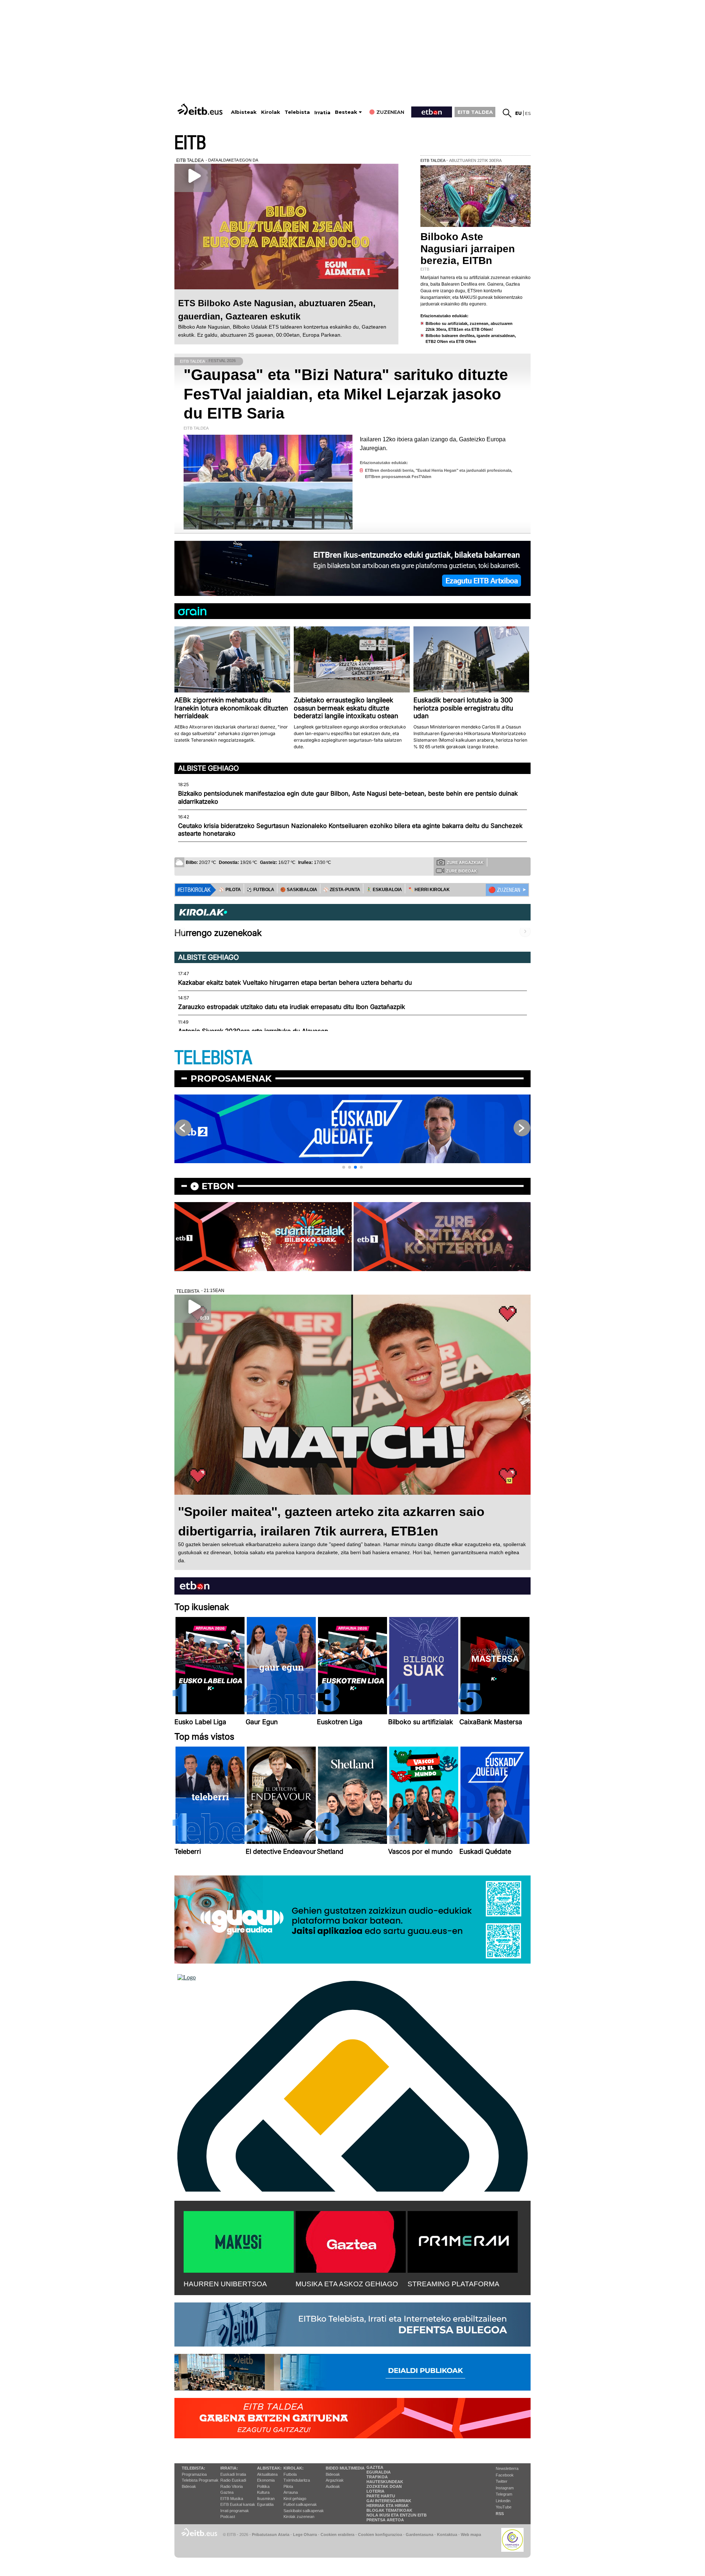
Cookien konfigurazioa (380, 2535)
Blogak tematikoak (389, 2510)
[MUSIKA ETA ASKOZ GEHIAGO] (351, 2240)
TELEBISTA (213, 1058)
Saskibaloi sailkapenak (304, 2511)
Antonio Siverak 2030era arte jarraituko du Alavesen (253, 1031)
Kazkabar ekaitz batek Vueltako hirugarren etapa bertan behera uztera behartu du (295, 983)
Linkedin (503, 2501)
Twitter (502, 2481)
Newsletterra (507, 2468)
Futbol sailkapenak (300, 2504)
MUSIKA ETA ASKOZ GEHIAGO (347, 2284)
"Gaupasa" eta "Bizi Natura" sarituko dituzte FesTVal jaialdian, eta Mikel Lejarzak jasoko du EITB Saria (346, 394)
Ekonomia (266, 2480)
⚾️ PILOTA (230, 890)
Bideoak (189, 2486)
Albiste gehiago (209, 768)
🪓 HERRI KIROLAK (429, 890)
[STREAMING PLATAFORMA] (463, 2240)
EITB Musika (232, 2499)
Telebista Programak (200, 2480)
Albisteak (244, 112)
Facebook (505, 2475)
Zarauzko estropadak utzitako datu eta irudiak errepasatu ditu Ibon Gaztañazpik (292, 1007)
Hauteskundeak (385, 2482)
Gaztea (227, 2492)
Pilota (288, 2486)
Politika (263, 2486)
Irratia (322, 113)
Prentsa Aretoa (385, 2520)
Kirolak (271, 112)
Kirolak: (294, 2468)
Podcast (228, 2517)
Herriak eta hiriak (388, 2506)
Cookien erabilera (337, 2535)
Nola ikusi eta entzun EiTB (397, 2515)
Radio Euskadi (233, 2480)
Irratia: (229, 2468)
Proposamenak (231, 1079)
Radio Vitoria (232, 2486)
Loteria (375, 2491)
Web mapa (471, 2535)
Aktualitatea (267, 2474)
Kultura (263, 2492)
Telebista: (194, 2468)
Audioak (333, 2486)
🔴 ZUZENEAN (504, 890)
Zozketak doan (384, 2486)
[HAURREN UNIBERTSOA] (239, 2240)
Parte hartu (381, 2496)
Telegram (504, 2494)
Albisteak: (269, 2468)
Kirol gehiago (295, 2499)
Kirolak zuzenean (299, 2517)
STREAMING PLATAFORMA (453, 2284)
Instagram (505, 2488)
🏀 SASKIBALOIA (299, 890)
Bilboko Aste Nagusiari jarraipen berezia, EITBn (468, 248)
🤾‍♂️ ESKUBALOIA (384, 890)
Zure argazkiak (465, 862)
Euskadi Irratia (233, 2474)
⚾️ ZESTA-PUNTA (342, 890)
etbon (218, 1186)
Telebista (297, 112)
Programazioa (194, 2474)
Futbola (290, 2474)
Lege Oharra (305, 2535)
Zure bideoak (462, 871)
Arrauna (291, 2492)
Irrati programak (235, 2511)
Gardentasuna (420, 2535)
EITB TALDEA (475, 112)
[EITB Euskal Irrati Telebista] (201, 109)
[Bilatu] (507, 113)
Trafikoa (377, 2477)
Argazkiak (335, 2480)
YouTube (504, 2507)
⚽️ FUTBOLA (261, 890)
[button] (344, 1167)
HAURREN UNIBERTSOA (225, 2284)
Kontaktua (447, 2535)
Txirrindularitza (297, 2480)
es (528, 113)
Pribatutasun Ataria (271, 2535)
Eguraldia (265, 2504)
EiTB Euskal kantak (238, 2504)
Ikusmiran (266, 2499)
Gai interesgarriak (389, 2501)
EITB (190, 143)
